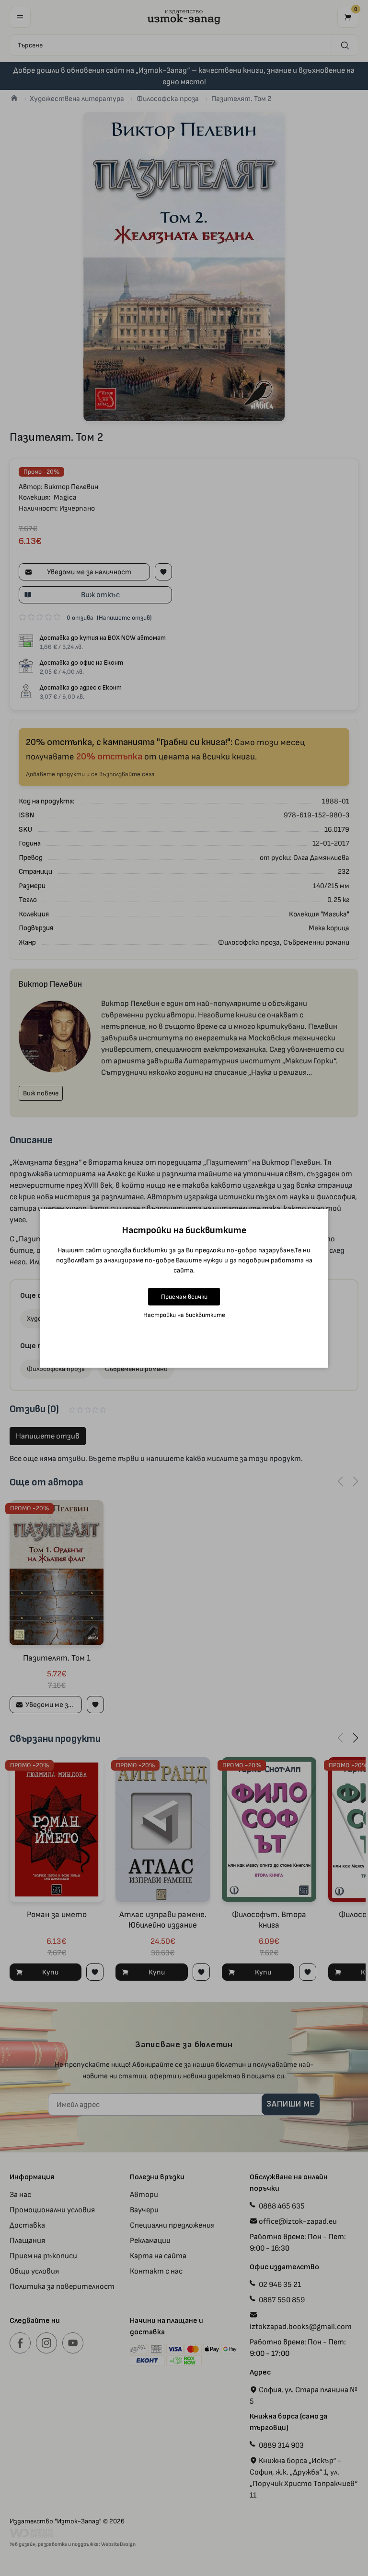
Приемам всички (184, 1297)
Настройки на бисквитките (184, 1315)
